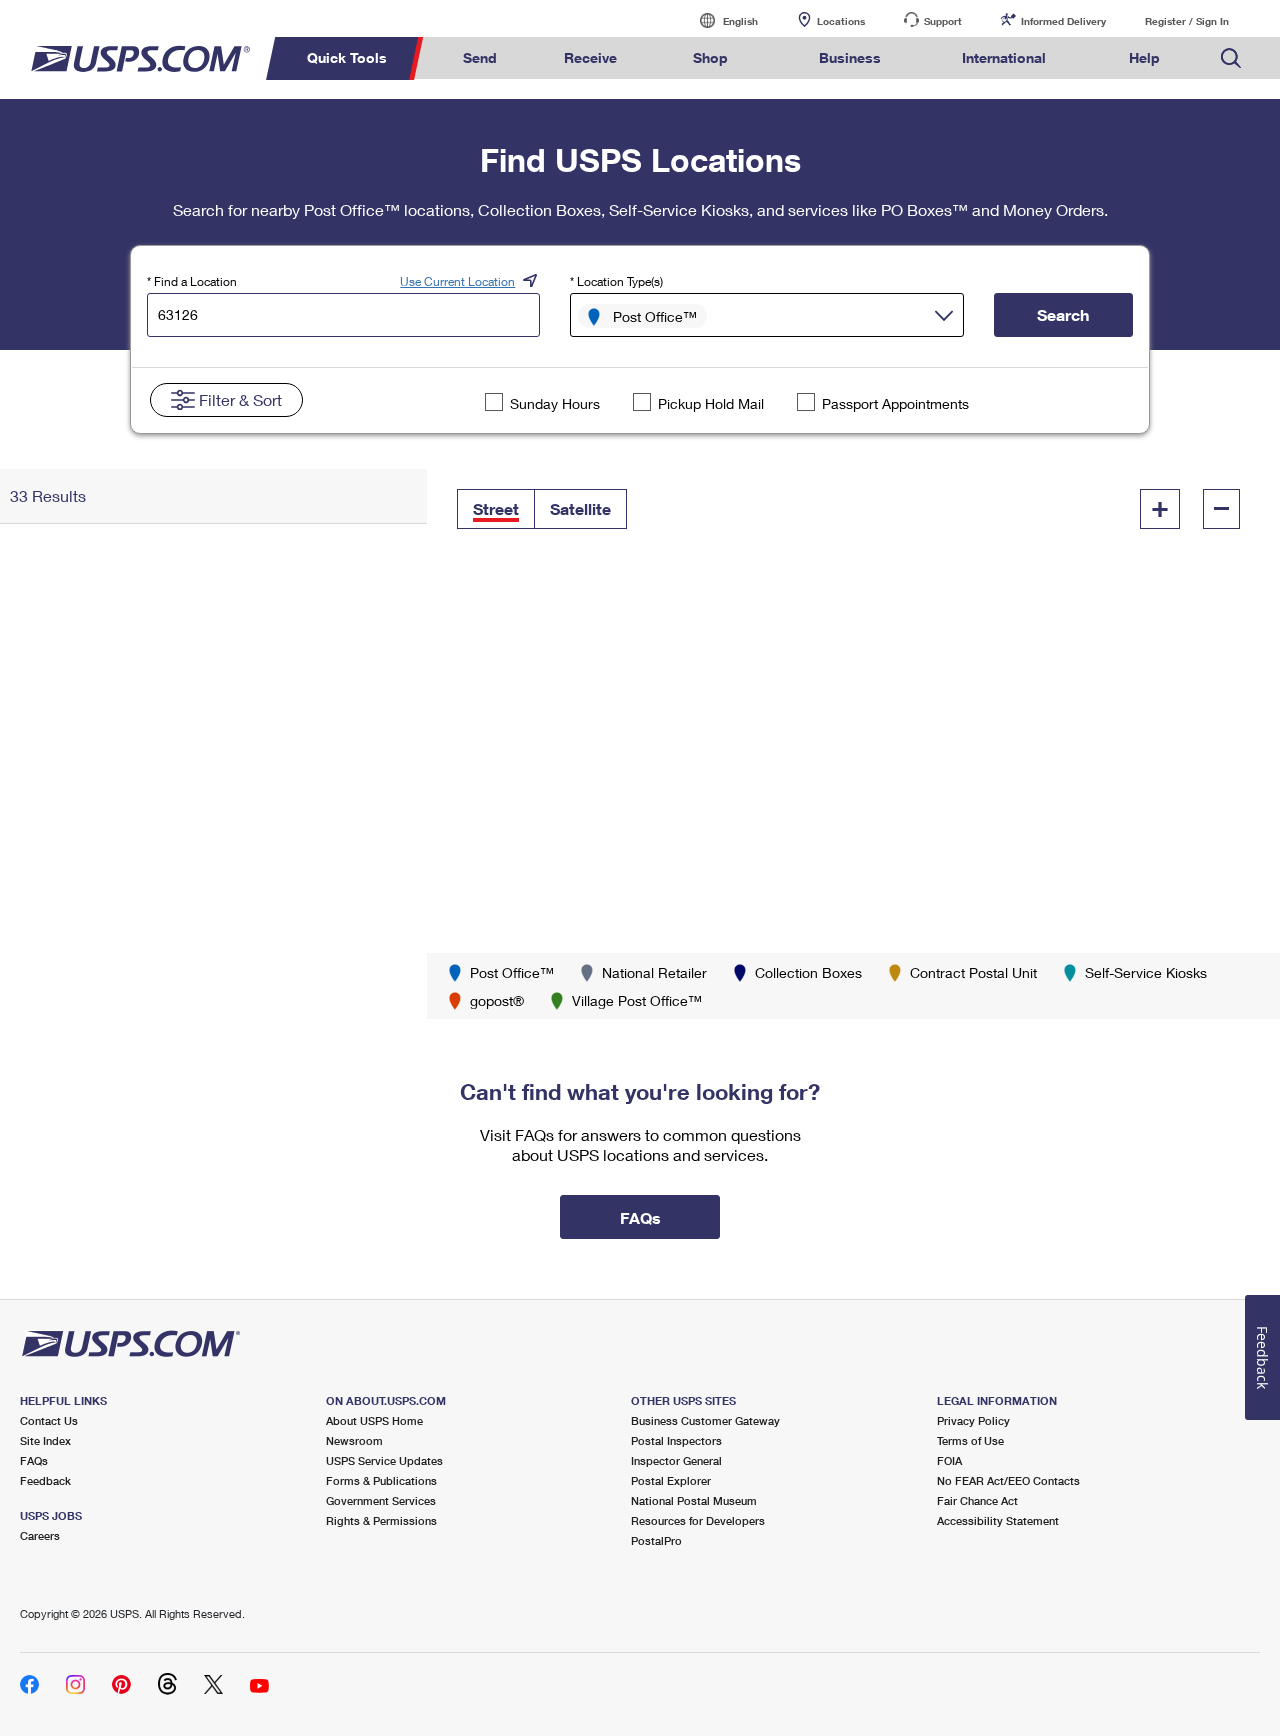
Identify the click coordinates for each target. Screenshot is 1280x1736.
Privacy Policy (973, 1420)
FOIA (949, 1460)
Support (943, 21)
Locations (841, 21)
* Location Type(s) (616, 281)
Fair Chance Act (977, 1500)
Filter (240, 399)
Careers (40, 1535)
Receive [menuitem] (590, 57)
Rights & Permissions (381, 1520)
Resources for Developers (698, 1520)
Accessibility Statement (998, 1520)
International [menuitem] (1004, 57)
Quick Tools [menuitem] (347, 57)
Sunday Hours (555, 403)
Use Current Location (457, 281)
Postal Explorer (671, 1480)
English (720, 20)
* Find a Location (192, 281)
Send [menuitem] (480, 57)
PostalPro (656, 1540)
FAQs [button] (640, 1217)
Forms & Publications (381, 1480)
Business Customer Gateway (705, 1420)
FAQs (34, 1460)
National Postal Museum (694, 1500)
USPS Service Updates (384, 1460)
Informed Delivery (1063, 21)
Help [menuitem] (1144, 57)
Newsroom (354, 1440)
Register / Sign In (1187, 21)
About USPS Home (374, 1420)
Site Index (45, 1440)
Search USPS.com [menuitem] (1231, 58)
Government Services (381, 1500)
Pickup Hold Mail (711, 403)
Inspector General (676, 1460)
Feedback (45, 1480)
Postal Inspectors (676, 1440)
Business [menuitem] (850, 57)
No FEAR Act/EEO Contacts (1008, 1480)
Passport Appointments (895, 403)
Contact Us (49, 1420)
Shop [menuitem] (710, 57)
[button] (496, 509)
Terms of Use (970, 1440)
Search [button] (1063, 314)
